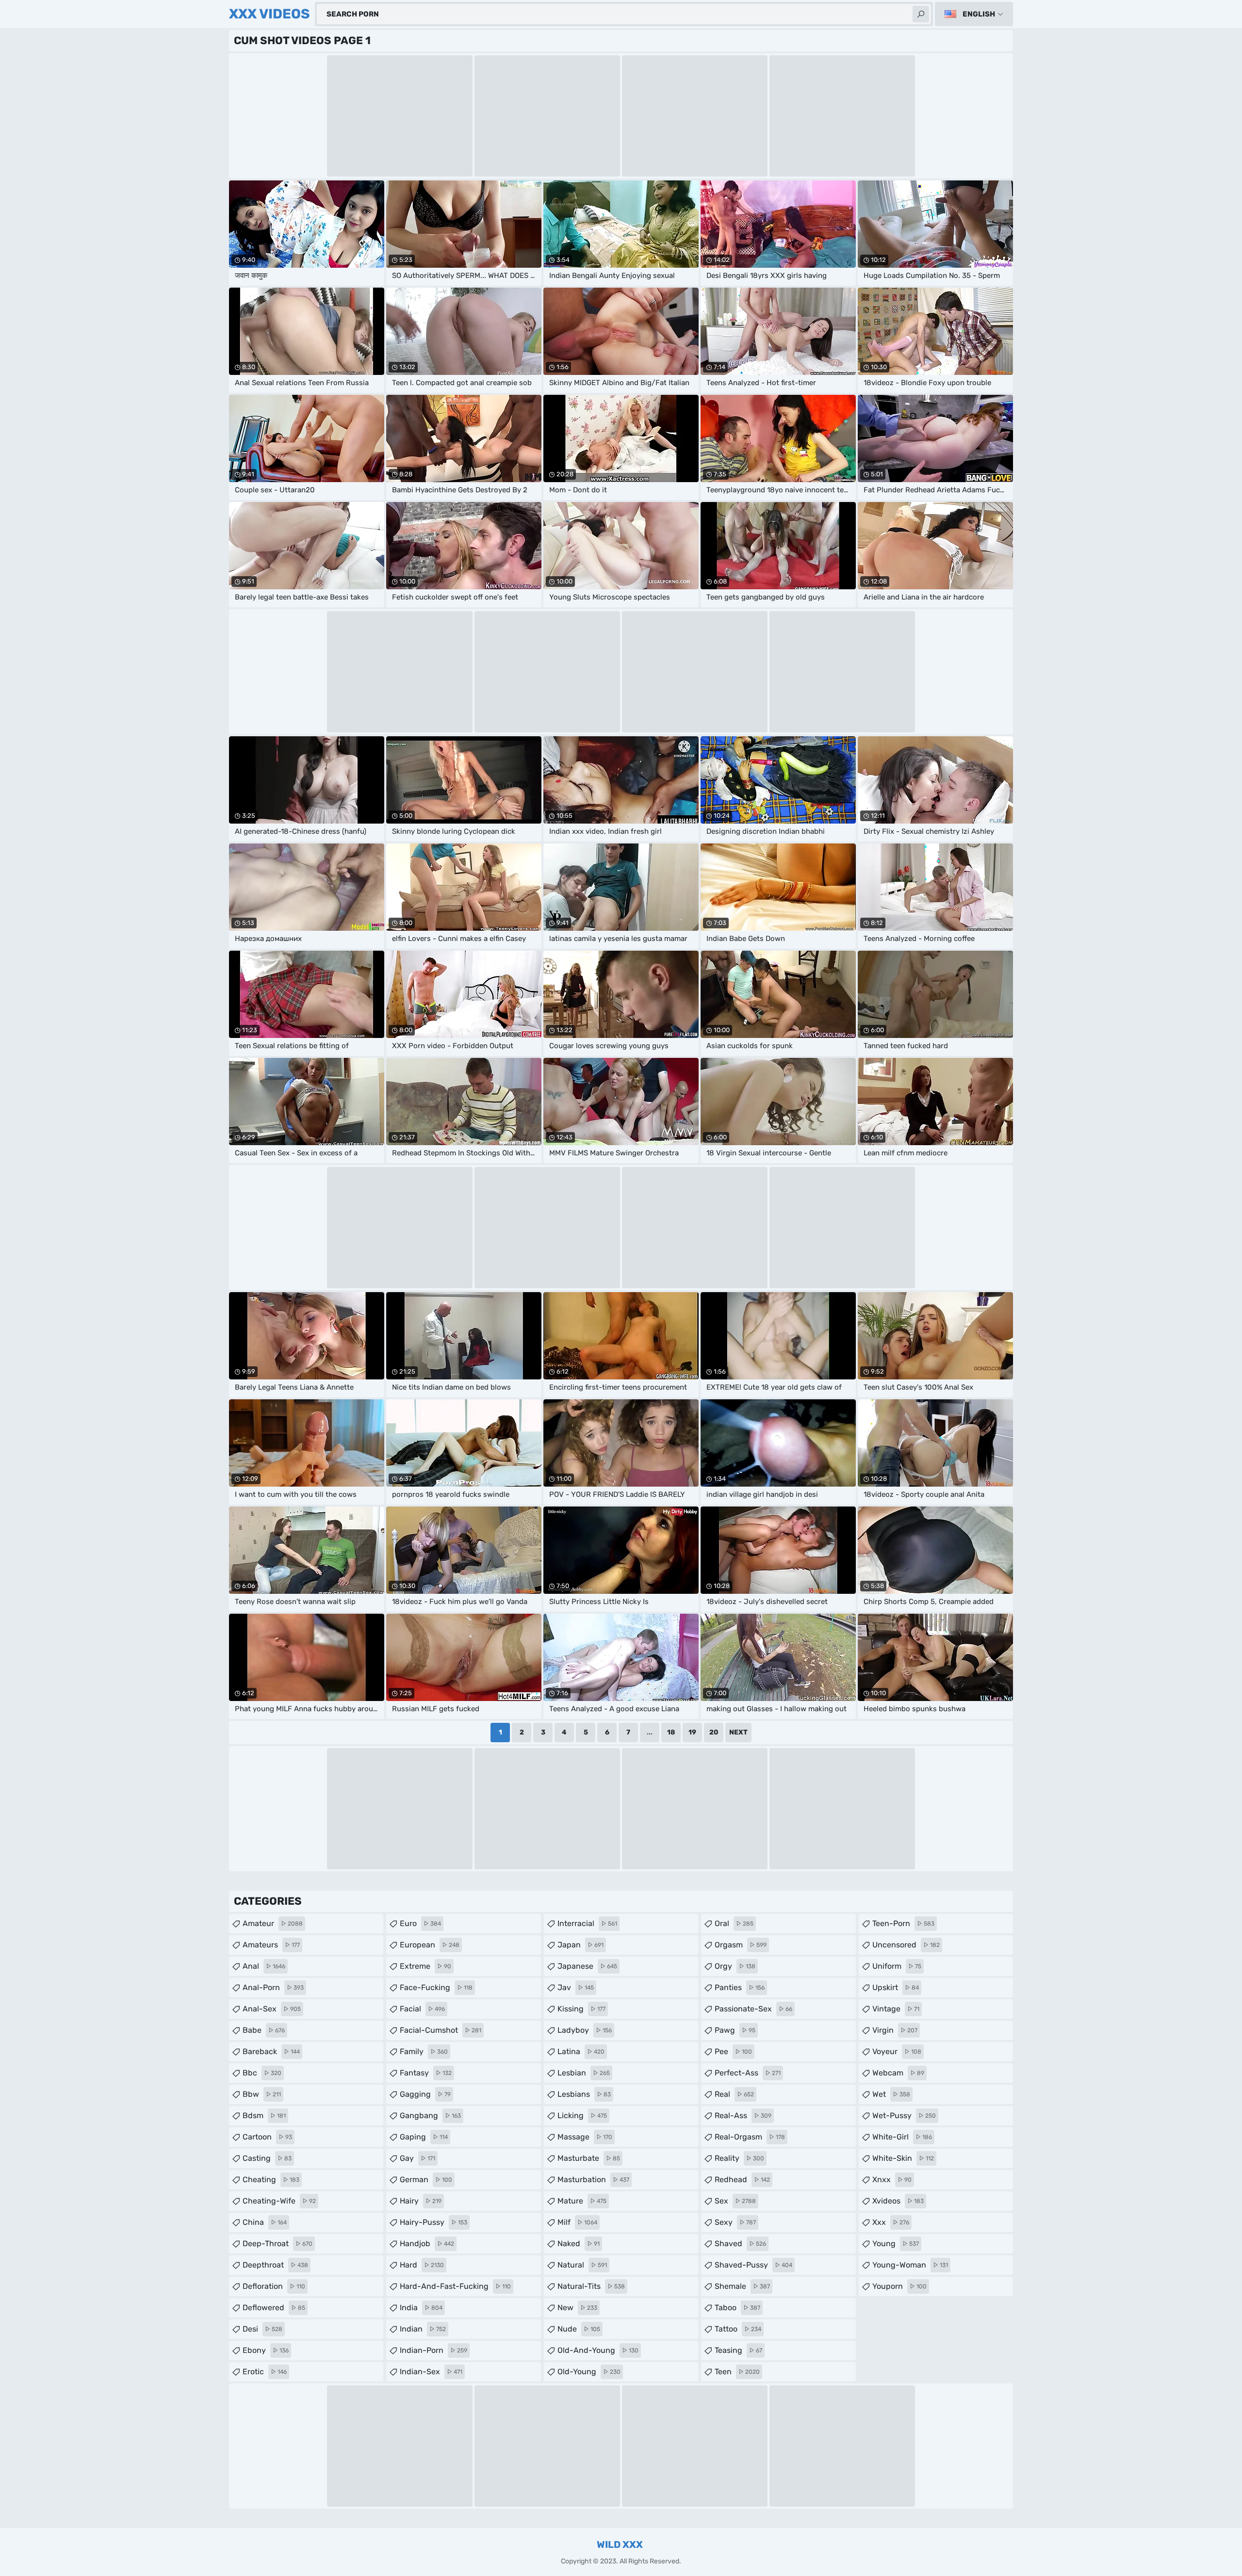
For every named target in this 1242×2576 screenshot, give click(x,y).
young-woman (910, 2265)
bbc (262, 2073)
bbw (262, 2094)
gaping (424, 2137)
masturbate (589, 2158)
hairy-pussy (433, 2222)
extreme (425, 1966)
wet (891, 2094)
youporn (899, 2286)
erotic (265, 2372)
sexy (735, 2222)
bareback (271, 2051)
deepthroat (275, 2265)
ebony (266, 2350)
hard (422, 2265)
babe (264, 2030)
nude (579, 2329)
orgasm (741, 1945)
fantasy (426, 2073)
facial (422, 2009)
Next (738, 1732)
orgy (735, 1966)
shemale (742, 2286)
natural (582, 2265)
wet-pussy (904, 2115)
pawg (735, 2030)
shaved (740, 2244)
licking (582, 2115)
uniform (897, 1966)
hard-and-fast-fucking (455, 2286)
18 (671, 1732)
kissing (581, 2009)
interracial (587, 1923)
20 (714, 1732)
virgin (895, 2030)
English (979, 14)
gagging (425, 2094)
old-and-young (598, 2350)
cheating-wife (279, 2201)
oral (734, 1923)
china (265, 2222)
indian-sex (431, 2372)
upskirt (896, 1987)
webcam (898, 2073)
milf (577, 2222)
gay (417, 2158)
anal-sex (272, 2009)
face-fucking (436, 1987)
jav (576, 1987)
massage (585, 2137)
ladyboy (585, 2030)
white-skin (903, 2158)
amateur (273, 1923)
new (577, 2308)
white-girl (902, 2137)
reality (739, 2158)
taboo (737, 2308)
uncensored (906, 1945)
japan (580, 1945)
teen (737, 2372)
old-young (589, 2372)
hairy (421, 2201)
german (426, 2179)
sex (735, 2201)
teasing (738, 2350)
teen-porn (903, 1923)
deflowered (274, 2308)
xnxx (892, 2179)
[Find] (921, 14)
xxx (891, 2222)
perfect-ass (748, 2073)
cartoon (267, 2137)
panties (740, 1987)
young (896, 2244)
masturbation (593, 2179)
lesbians (584, 2094)
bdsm (264, 2115)
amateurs (271, 1945)
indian (423, 2329)
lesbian (584, 2073)
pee (733, 2051)
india (421, 2308)
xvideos (898, 2201)
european (430, 1945)
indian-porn (433, 2350)
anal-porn (273, 1987)
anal (264, 1966)
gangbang (430, 2115)
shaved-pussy (753, 2265)
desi (262, 2329)
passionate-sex (753, 2009)
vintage (896, 2009)
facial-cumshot (441, 2030)
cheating (271, 2179)
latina (581, 2051)
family (424, 2051)
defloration (274, 2286)
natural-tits (591, 2286)
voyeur (897, 2051)
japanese (587, 1966)
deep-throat (278, 2244)
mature (582, 2201)
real (734, 2094)
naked (579, 2244)
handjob (427, 2244)
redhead (742, 2179)
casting (267, 2158)
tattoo (738, 2329)
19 (692, 1732)
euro (420, 1923)
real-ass (743, 2115)
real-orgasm (750, 2137)
